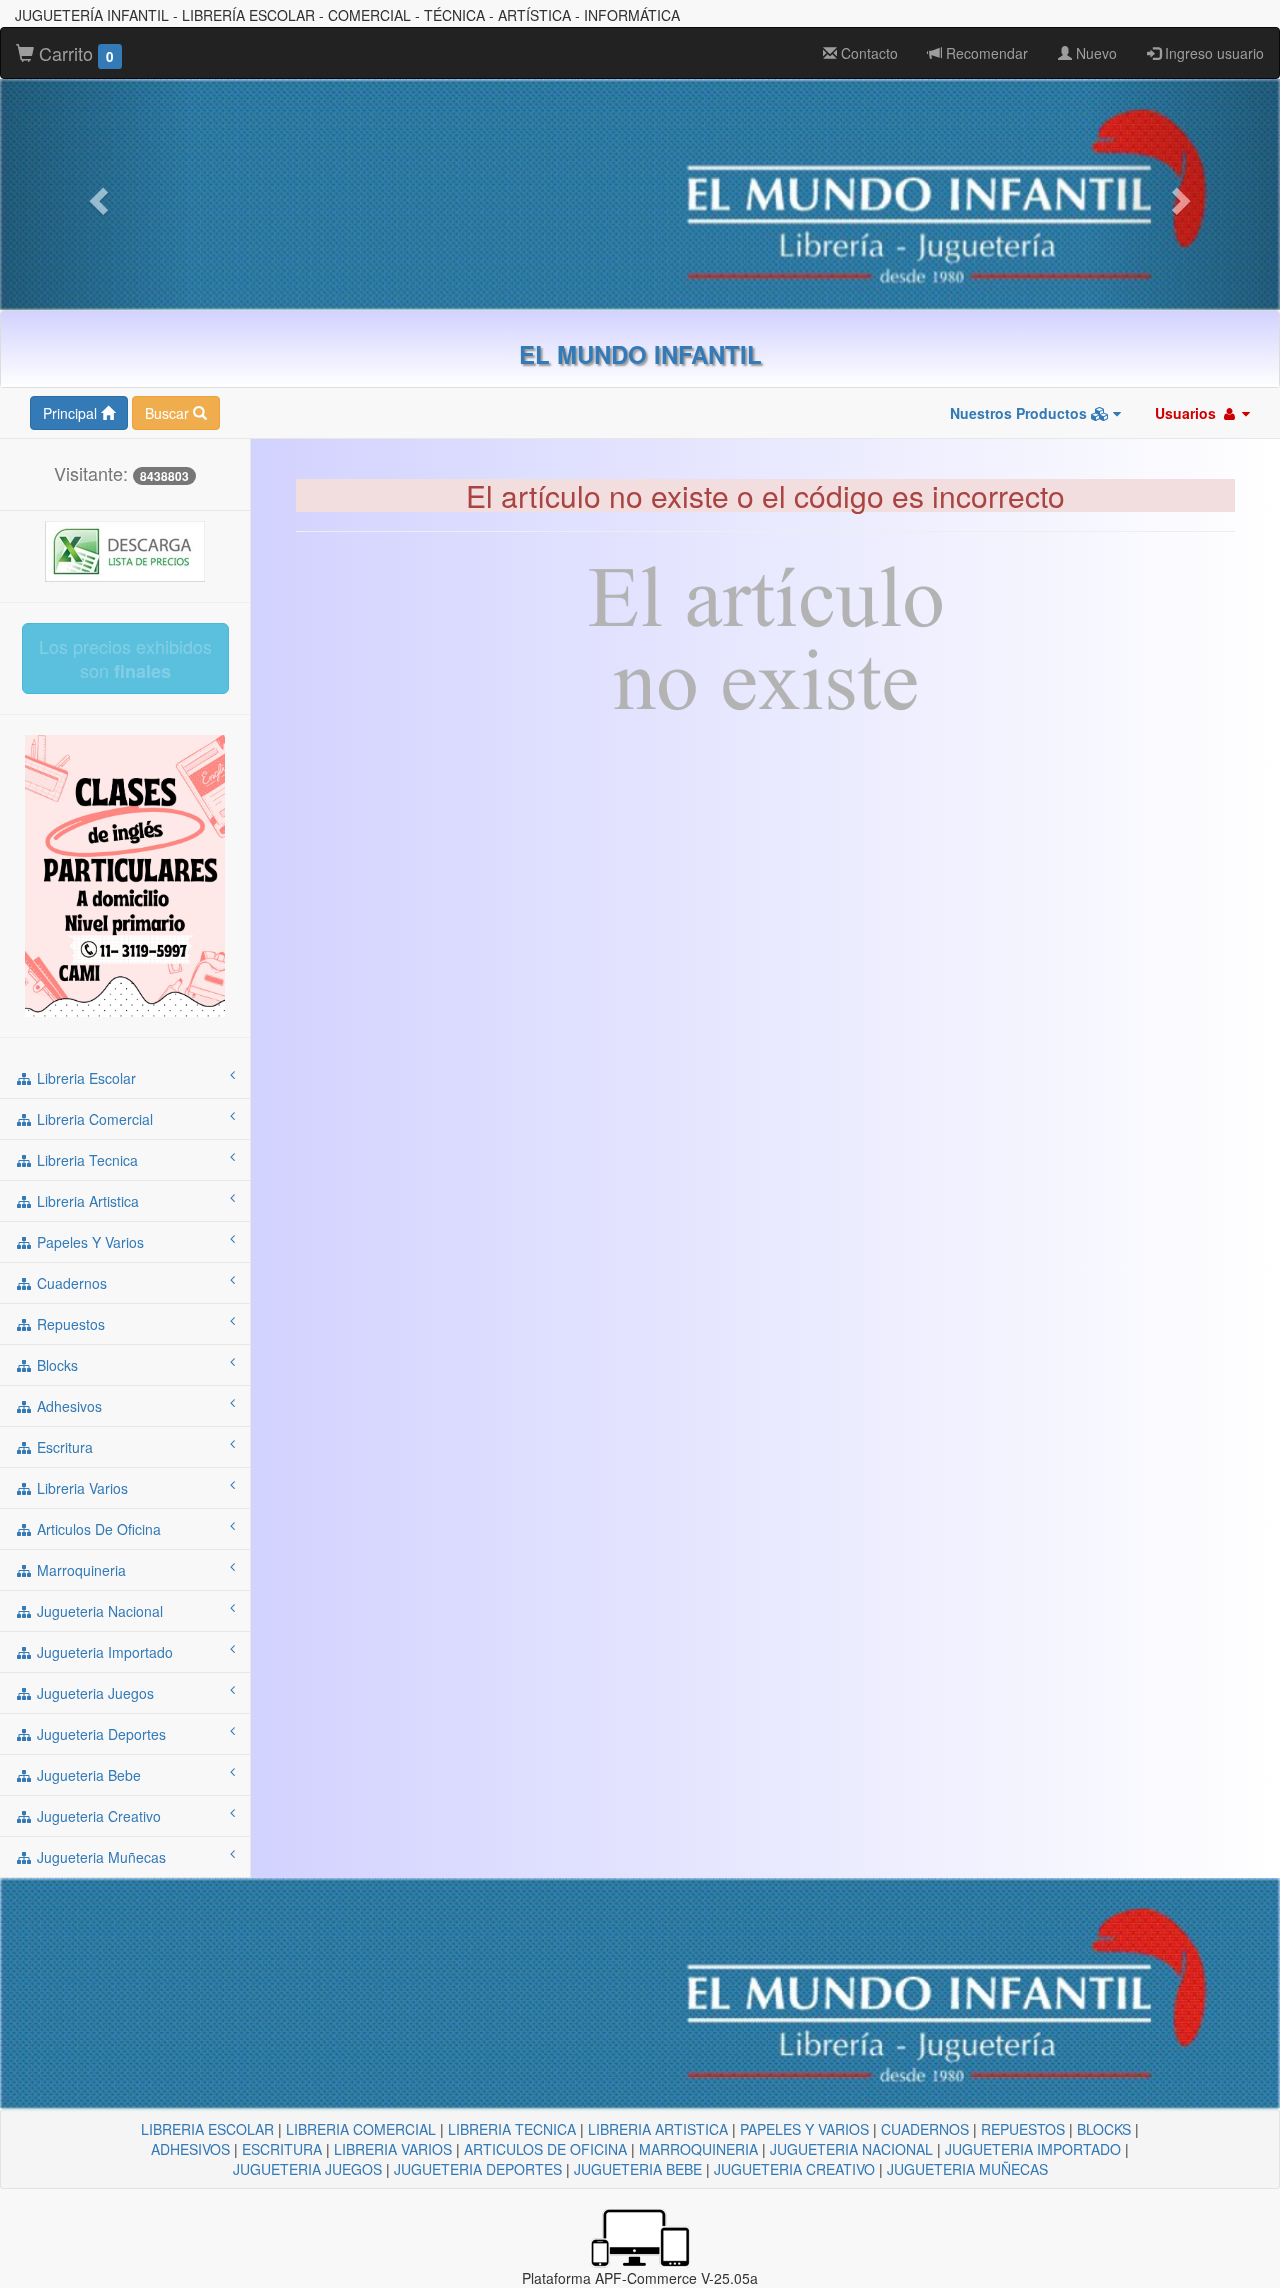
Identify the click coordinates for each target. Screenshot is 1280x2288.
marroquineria (79, 1570)
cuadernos (70, 1283)
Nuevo (1094, 53)
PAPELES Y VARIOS (804, 2129)
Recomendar (985, 53)
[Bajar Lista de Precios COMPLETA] (125, 550)
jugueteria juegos (93, 1693)
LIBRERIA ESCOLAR (207, 2129)
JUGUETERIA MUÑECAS (967, 2169)
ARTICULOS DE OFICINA (545, 2149)
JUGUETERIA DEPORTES (478, 2169)
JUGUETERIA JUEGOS (307, 2169)
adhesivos (67, 1406)
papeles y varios (88, 1242)
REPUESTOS (1023, 2129)
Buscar (169, 413)
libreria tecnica (85, 1160)
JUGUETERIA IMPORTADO (1033, 2149)
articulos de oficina (97, 1529)
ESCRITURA (282, 2149)
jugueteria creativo (97, 1816)
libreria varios (80, 1488)
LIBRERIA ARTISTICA (658, 2129)
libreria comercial (93, 1119)
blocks (55, 1365)
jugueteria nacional (98, 1611)
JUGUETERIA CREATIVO (794, 2169)
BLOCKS (1104, 2129)
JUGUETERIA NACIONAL (851, 2149)
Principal (72, 413)
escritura (63, 1447)
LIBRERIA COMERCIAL (361, 2129)
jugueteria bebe (87, 1775)
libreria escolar (84, 1078)
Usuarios (1187, 413)
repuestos (69, 1324)
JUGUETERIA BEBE (638, 2169)
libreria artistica (86, 1201)
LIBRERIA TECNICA (512, 2129)
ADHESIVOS (190, 2149)
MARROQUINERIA (698, 2149)
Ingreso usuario (1212, 53)
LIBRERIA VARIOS (393, 2149)
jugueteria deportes (99, 1734)
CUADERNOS (925, 2129)
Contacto (867, 53)
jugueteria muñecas (99, 1857)
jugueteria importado (103, 1652)
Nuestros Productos (1020, 413)
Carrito (74, 53)
